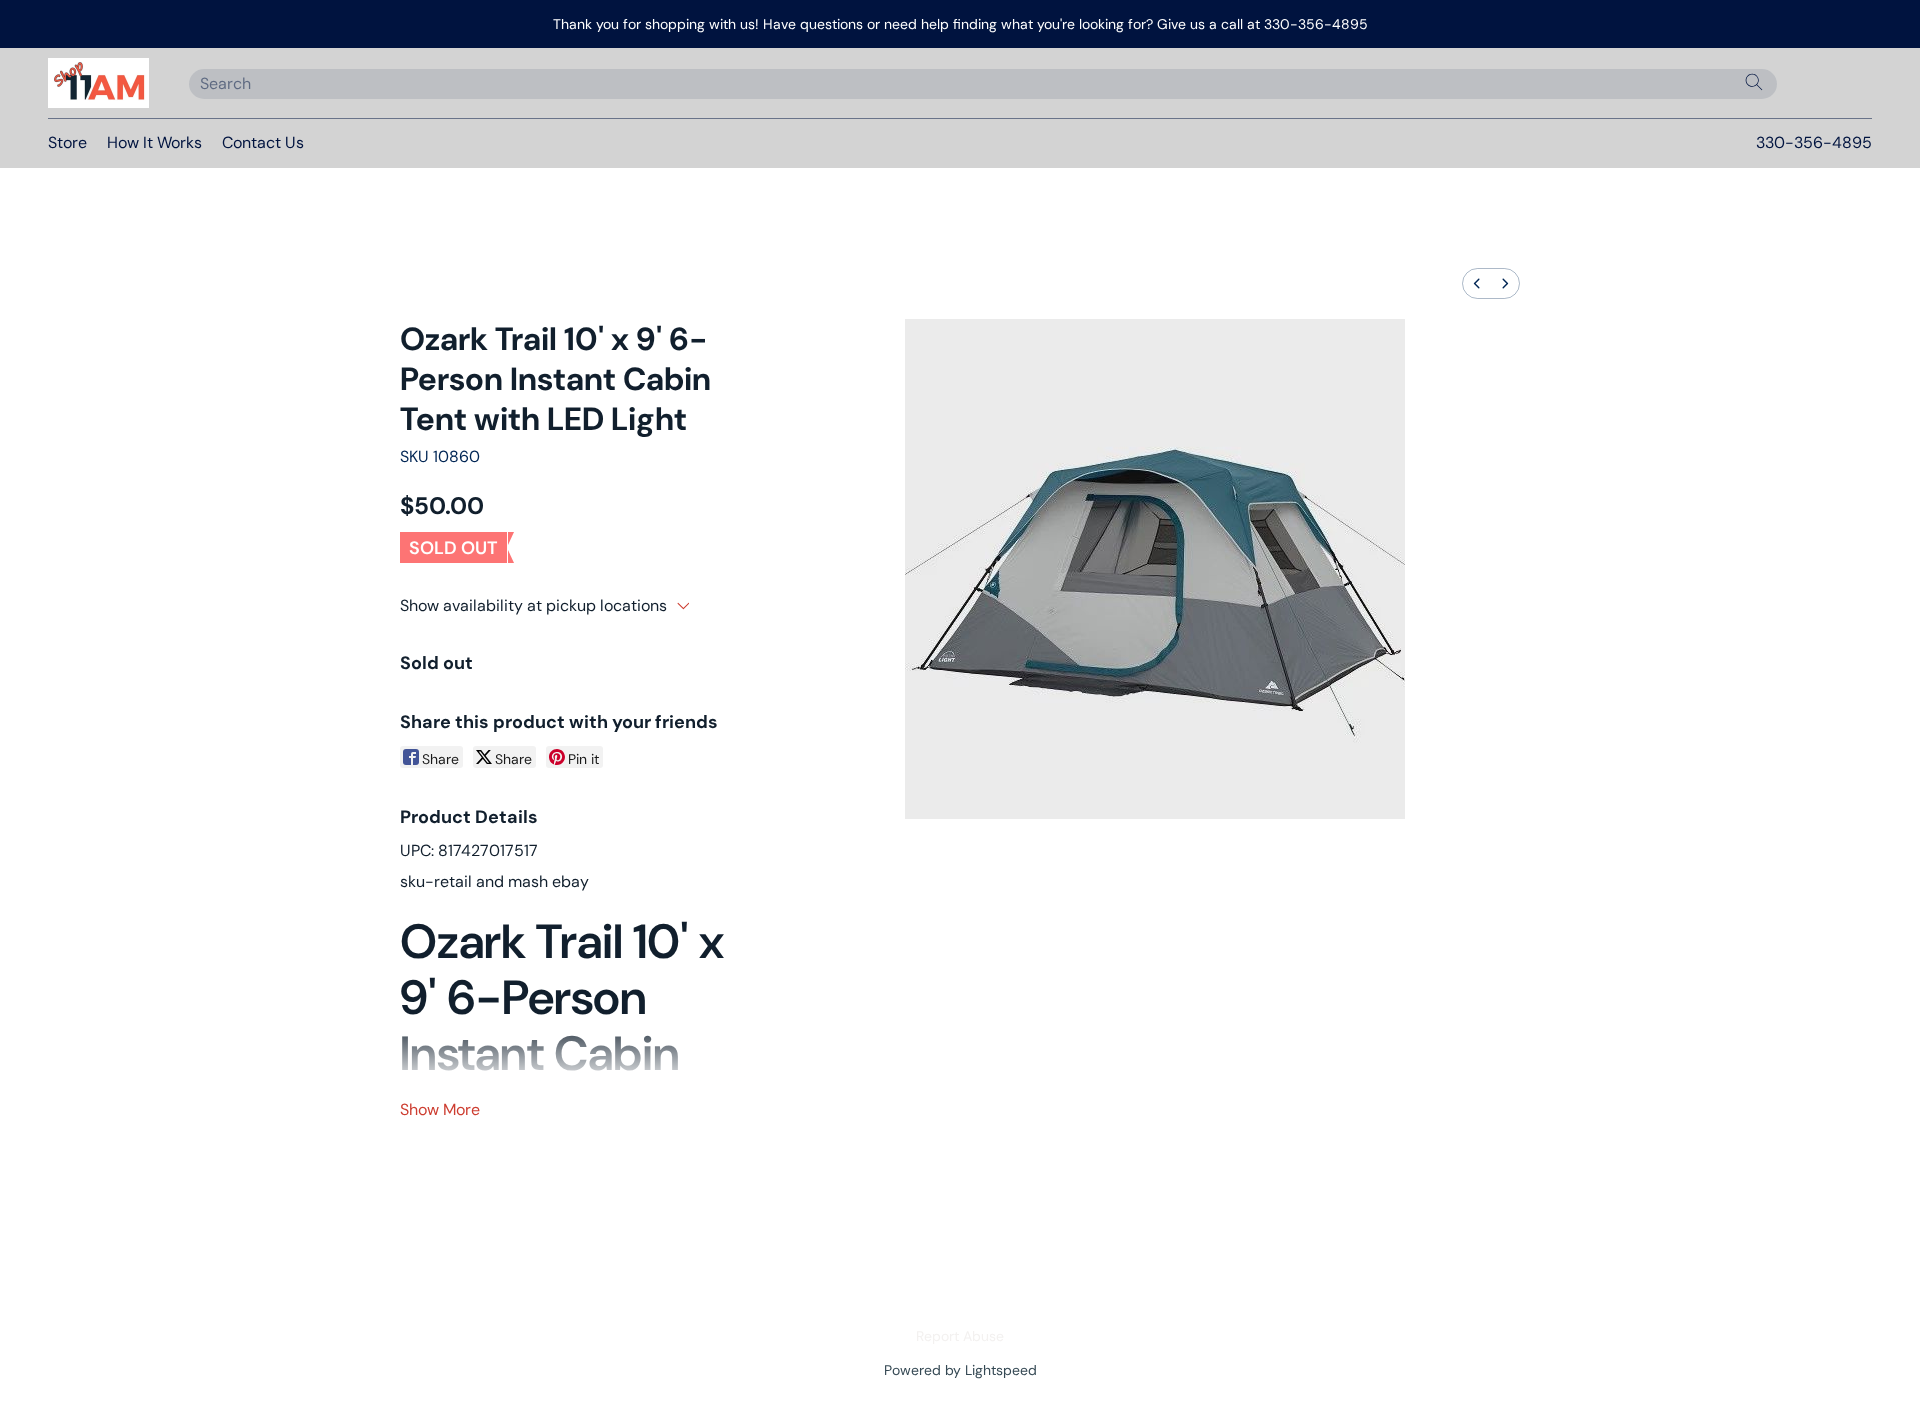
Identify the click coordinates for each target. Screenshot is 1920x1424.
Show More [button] (440, 1109)
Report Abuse (960, 1336)
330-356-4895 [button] (1814, 142)
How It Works (154, 142)
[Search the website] (1754, 82)
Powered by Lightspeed (960, 1370)
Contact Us (263, 142)
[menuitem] (1477, 283)
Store (67, 142)
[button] (98, 83)
